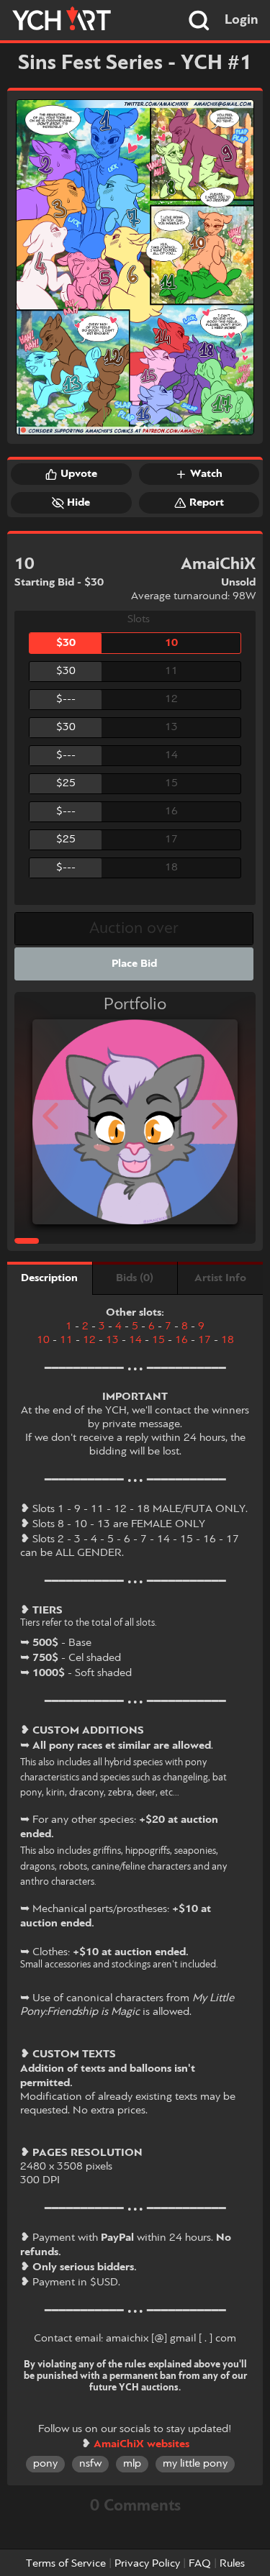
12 (89, 1340)
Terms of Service (66, 2564)
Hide (78, 503)
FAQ (200, 2564)
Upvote (79, 474)
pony (45, 2464)
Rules (232, 2564)
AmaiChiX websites (141, 2444)
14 (135, 1340)
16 (181, 1340)
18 (228, 1340)
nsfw (90, 2464)
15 (158, 1340)
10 (43, 1340)
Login (242, 20)
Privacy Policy (147, 2564)
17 (204, 1340)
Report (207, 503)
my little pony (195, 2464)
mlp (132, 2464)
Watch (206, 474)
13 (112, 1340)
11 (66, 1340)
